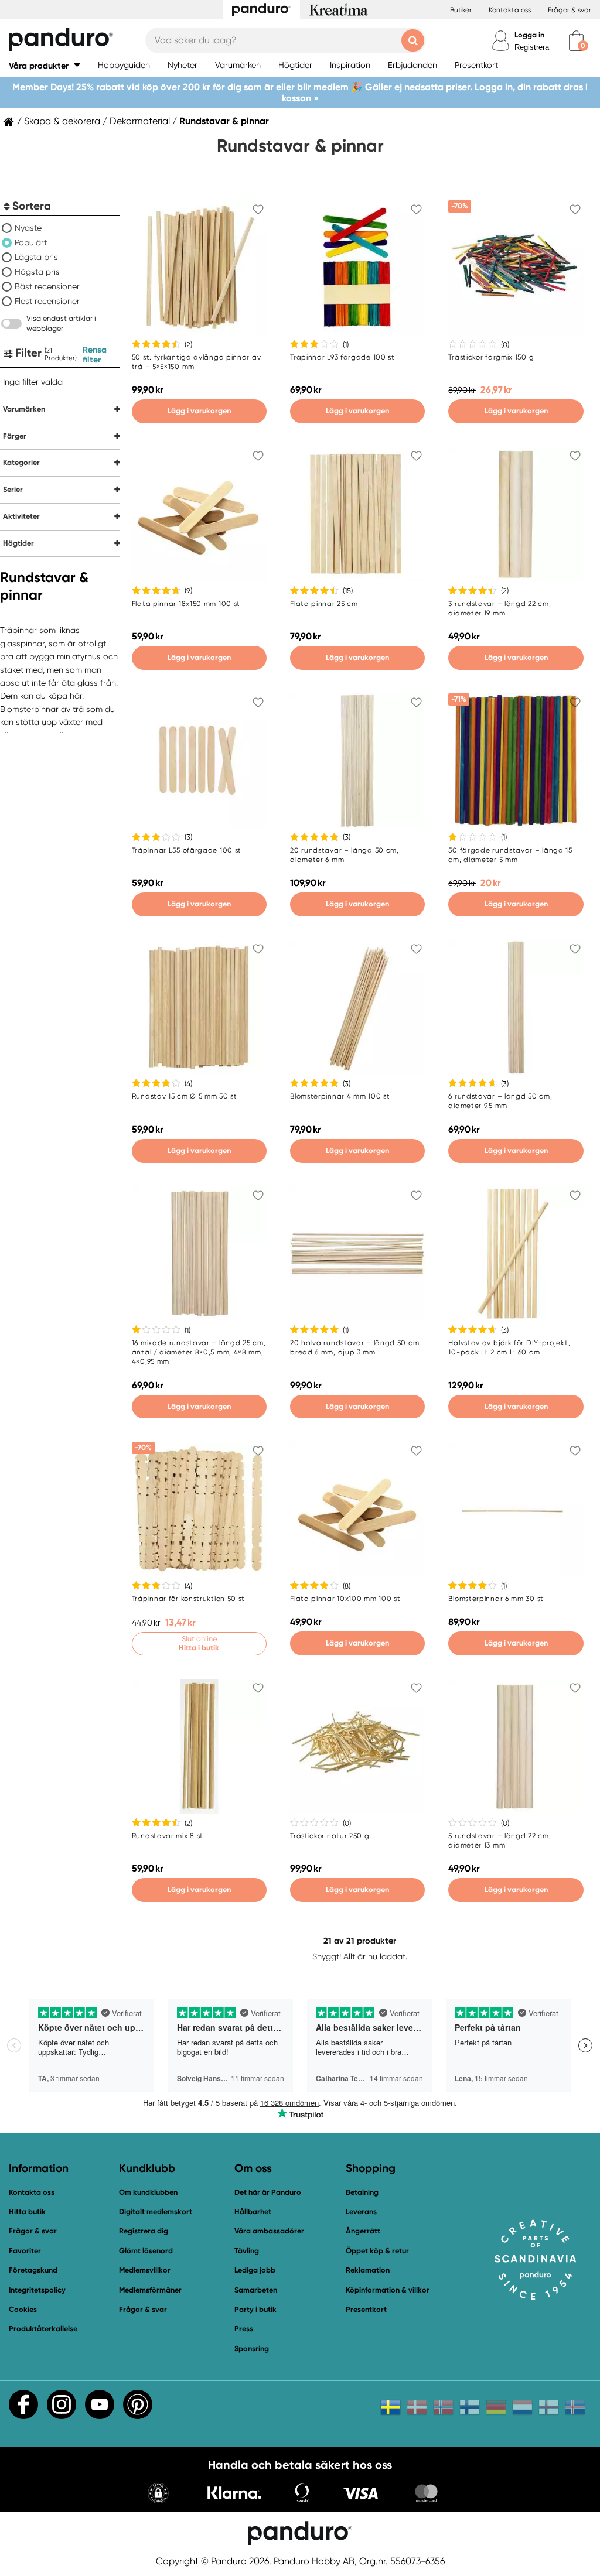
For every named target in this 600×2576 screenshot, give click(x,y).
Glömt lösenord (146, 2251)
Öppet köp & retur (377, 2251)
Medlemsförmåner (150, 2290)
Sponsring (252, 2348)
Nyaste (28, 228)
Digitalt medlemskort (156, 2211)
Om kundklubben (148, 2192)
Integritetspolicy (37, 2290)
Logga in (529, 35)
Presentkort (366, 2309)
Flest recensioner (47, 301)
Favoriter (25, 2251)
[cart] (576, 41)
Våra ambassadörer (269, 2231)
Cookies (23, 2310)
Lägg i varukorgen (199, 411)
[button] (45, 65)
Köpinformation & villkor (388, 2290)
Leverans (361, 2211)
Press (244, 2329)
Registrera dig (144, 2231)
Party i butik (255, 2309)
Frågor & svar (570, 10)
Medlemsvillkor (145, 2270)
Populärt (31, 242)
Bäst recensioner (47, 286)
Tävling (247, 2251)
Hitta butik (27, 2211)
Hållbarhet (253, 2211)
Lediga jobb (255, 2270)
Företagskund (33, 2270)
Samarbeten (256, 2290)
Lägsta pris (36, 257)
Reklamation (368, 2270)
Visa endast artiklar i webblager (61, 323)
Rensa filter (95, 355)
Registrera (532, 47)
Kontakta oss (510, 10)
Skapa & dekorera (62, 121)
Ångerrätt (363, 2231)
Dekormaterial (140, 121)
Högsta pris (37, 272)
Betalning (362, 2192)
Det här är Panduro (268, 2192)
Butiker (461, 10)
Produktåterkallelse (43, 2329)
